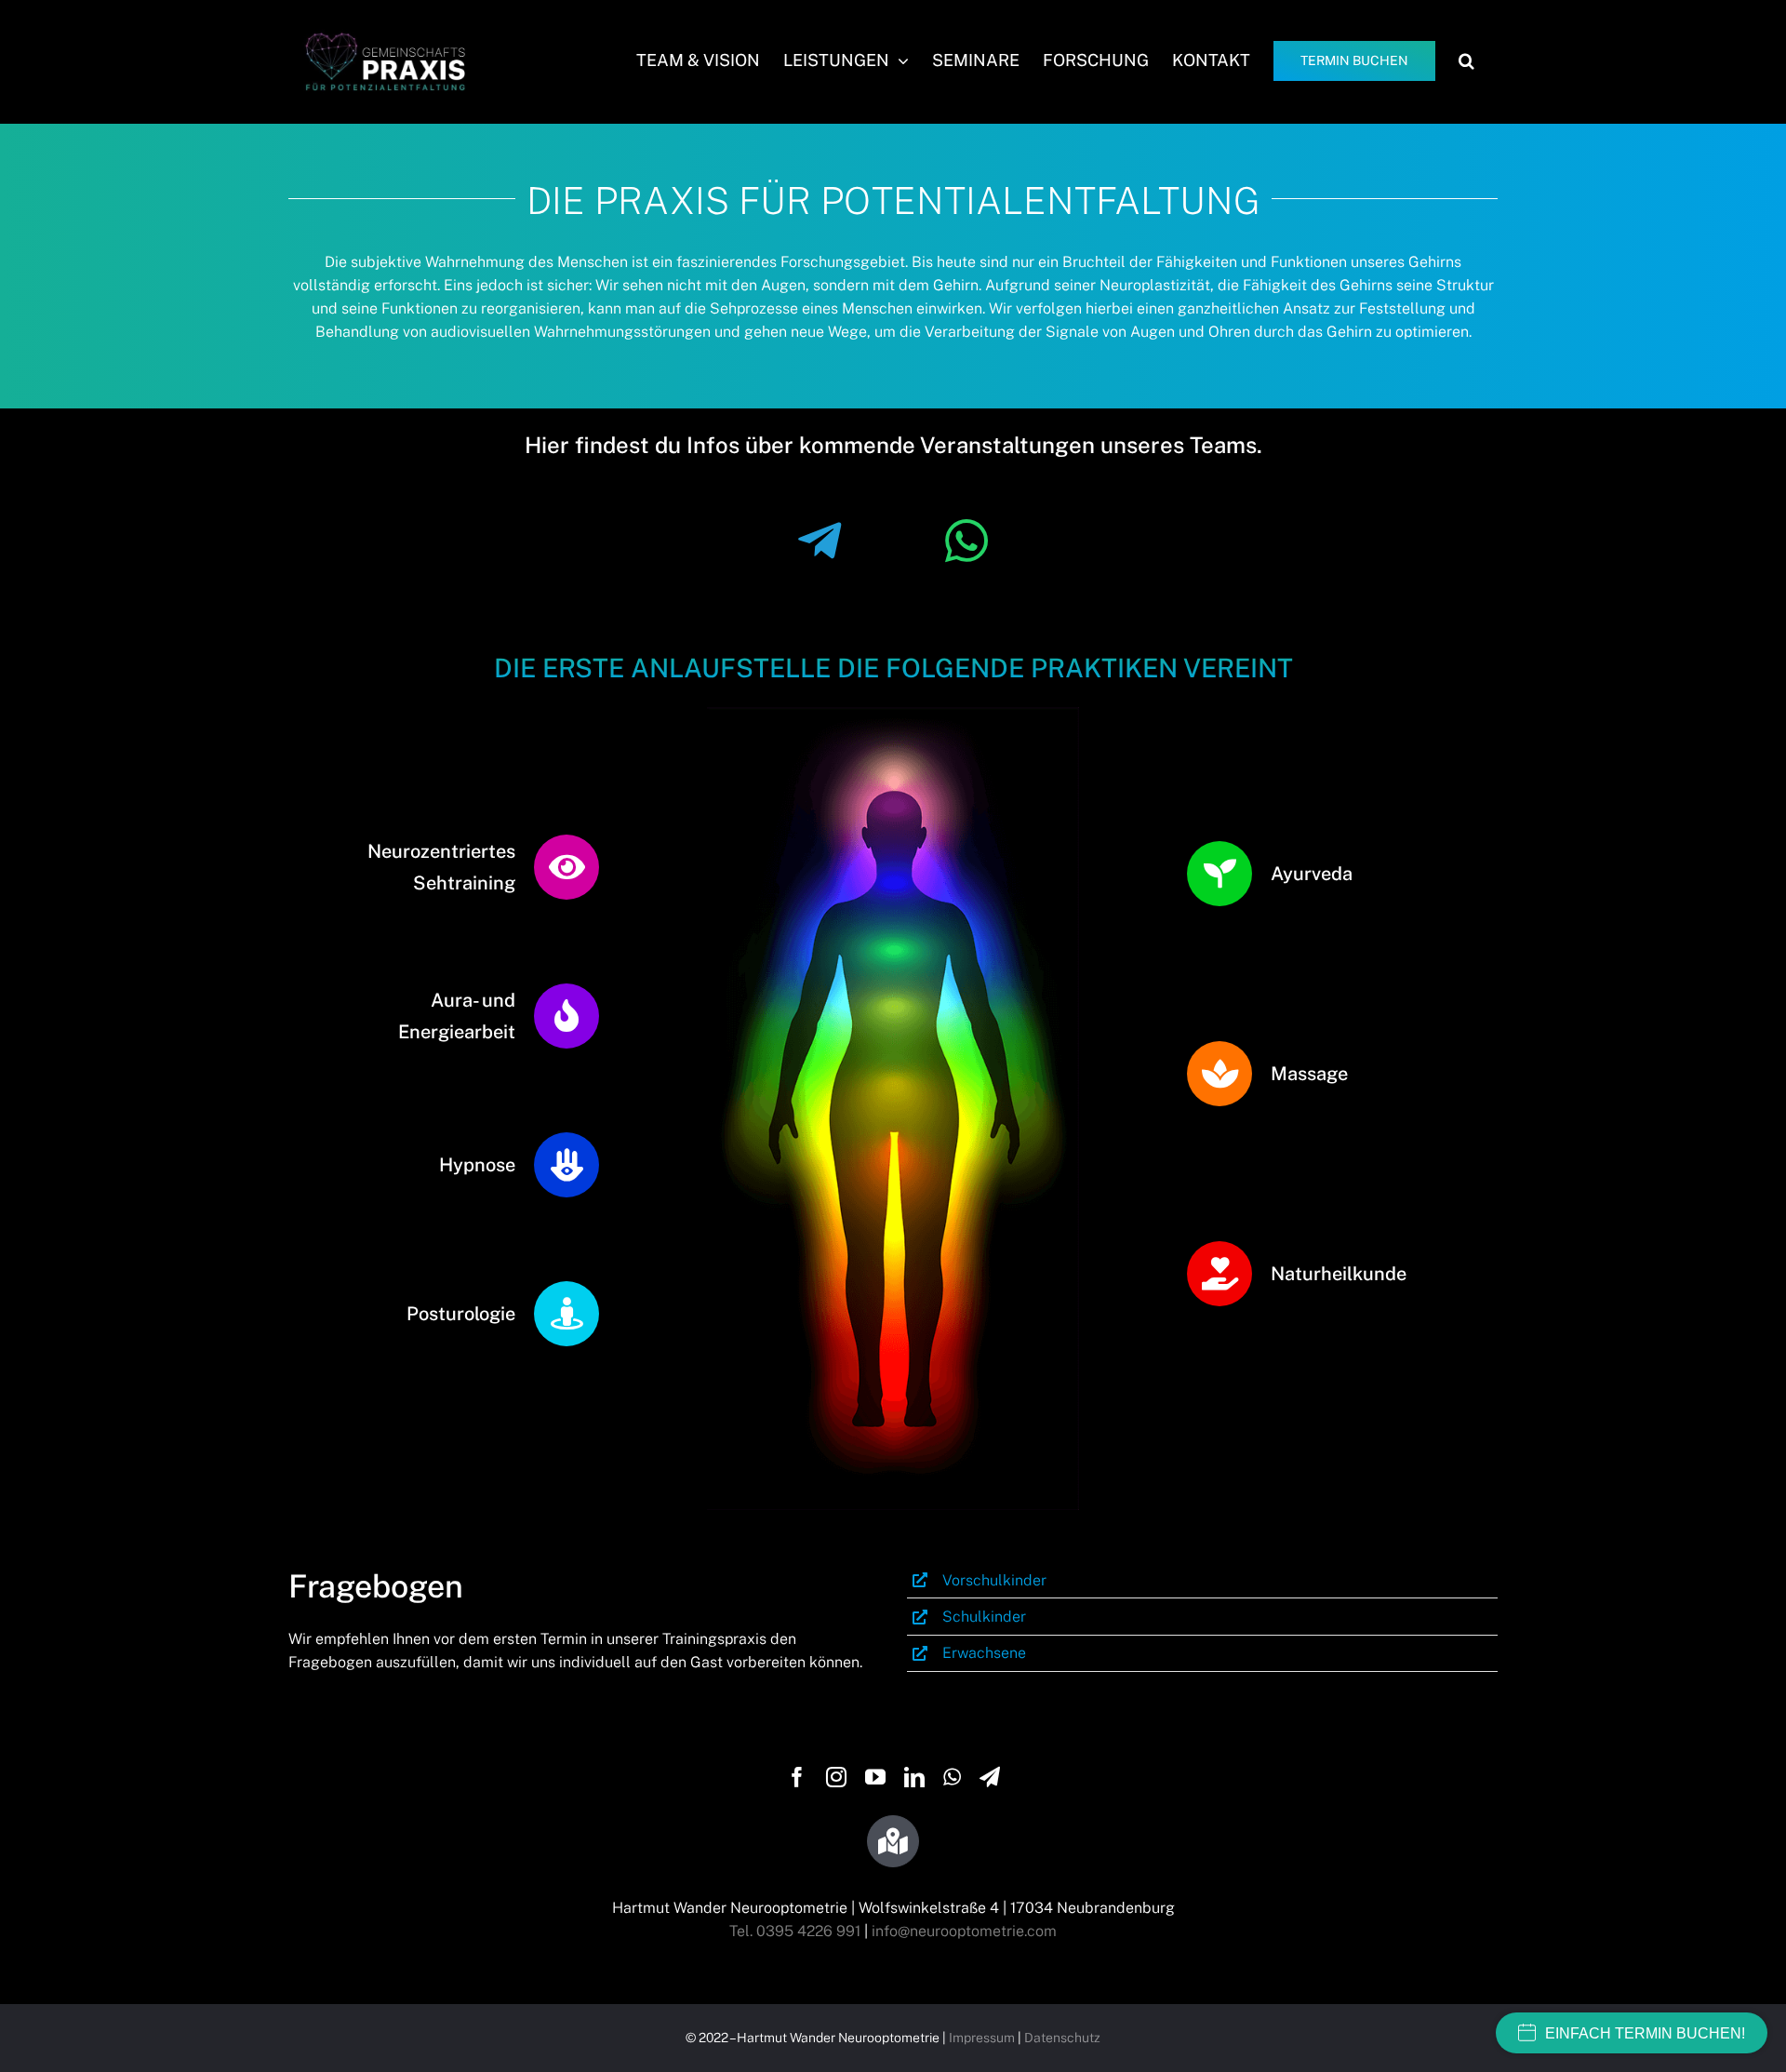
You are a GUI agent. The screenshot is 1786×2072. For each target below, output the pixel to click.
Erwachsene (984, 1653)
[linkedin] (914, 1777)
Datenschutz (1062, 2038)
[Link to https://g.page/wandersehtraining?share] (893, 1841)
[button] (1466, 60)
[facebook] (797, 1777)
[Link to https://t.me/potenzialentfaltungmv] (820, 541)
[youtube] (875, 1777)
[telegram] (990, 1777)
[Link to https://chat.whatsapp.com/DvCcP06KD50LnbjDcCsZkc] (966, 541)
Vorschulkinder (994, 1580)
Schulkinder (984, 1617)
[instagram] (836, 1777)
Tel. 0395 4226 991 (795, 1931)
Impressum (982, 2038)
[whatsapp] (952, 1777)
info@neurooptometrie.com (964, 1931)
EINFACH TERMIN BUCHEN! (1645, 2033)
